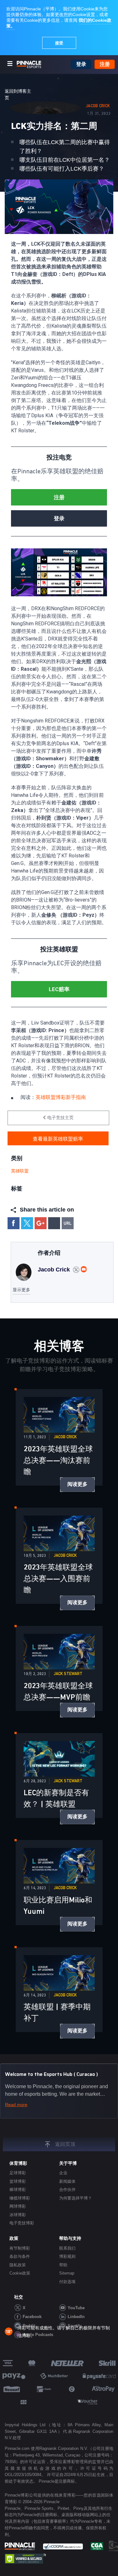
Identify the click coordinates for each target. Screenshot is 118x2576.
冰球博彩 (18, 2215)
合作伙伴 (67, 2190)
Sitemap (67, 2273)
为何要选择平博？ (76, 2198)
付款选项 (67, 2282)
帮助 (63, 2265)
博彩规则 (67, 2256)
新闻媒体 (67, 2181)
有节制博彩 (20, 2248)
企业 (63, 2173)
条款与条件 (20, 2256)
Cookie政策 (20, 2273)
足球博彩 (18, 2173)
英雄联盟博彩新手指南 (61, 1097)
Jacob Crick (98, 106)
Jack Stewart (68, 1674)
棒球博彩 (18, 2190)
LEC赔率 (59, 989)
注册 (105, 64)
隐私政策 (18, 2265)
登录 (81, 64)
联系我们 (67, 2248)
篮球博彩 (18, 2181)
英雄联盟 (20, 1171)
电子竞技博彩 (22, 2223)
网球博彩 (18, 2206)
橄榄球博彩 (20, 2198)
